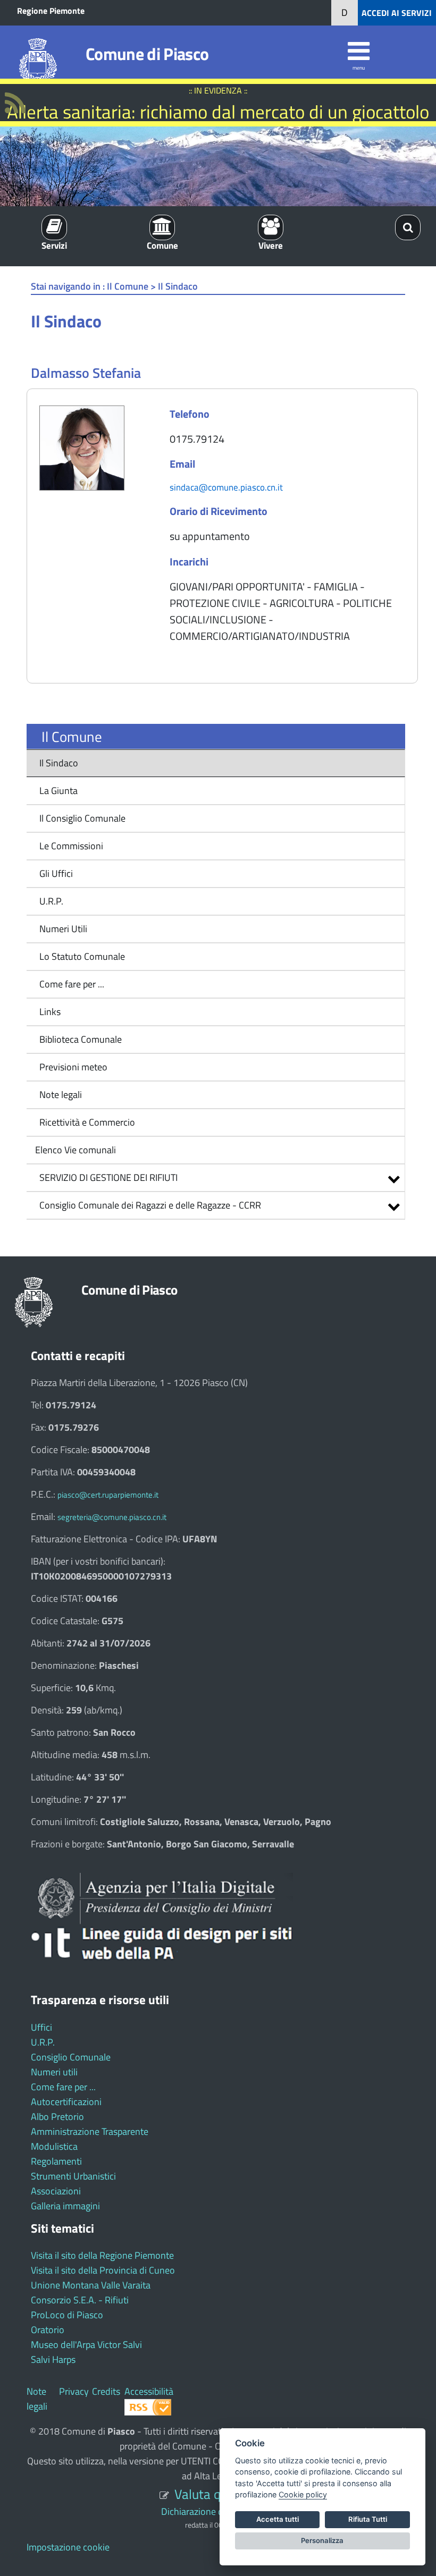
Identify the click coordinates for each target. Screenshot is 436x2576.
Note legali (61, 1095)
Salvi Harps (53, 2359)
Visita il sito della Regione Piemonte (102, 2255)
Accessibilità (149, 2391)
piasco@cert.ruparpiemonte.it (108, 1495)
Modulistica (54, 2146)
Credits (106, 2391)
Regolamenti (56, 2161)
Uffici (41, 2027)
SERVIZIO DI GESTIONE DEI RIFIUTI (108, 1177)
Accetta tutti (278, 2519)
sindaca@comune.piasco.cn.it (226, 487)
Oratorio (48, 2330)
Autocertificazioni (66, 2102)
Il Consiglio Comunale (82, 818)
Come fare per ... (72, 984)
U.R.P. (51, 901)
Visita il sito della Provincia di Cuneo (103, 2270)
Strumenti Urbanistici (73, 2176)
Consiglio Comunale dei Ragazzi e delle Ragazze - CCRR (150, 1205)
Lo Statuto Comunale (82, 956)
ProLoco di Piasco (67, 2315)
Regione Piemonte (51, 11)
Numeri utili (54, 2072)
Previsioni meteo (73, 1067)
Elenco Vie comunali (74, 1150)
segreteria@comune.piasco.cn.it (112, 1517)
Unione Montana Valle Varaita (91, 2285)
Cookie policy (303, 2494)
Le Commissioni (71, 846)
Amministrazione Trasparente (90, 2131)
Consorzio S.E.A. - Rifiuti (80, 2300)
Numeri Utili (63, 929)
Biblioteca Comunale (81, 1039)
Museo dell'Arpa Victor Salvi (86, 2345)
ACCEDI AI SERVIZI (397, 13)
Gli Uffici (56, 873)
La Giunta (58, 791)
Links (50, 1012)
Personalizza (322, 2540)
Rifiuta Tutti (368, 2519)
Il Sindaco (59, 763)
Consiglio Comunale (71, 2057)
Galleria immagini (65, 2206)
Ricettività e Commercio (87, 1122)
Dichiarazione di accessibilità (218, 2511)
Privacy (74, 2391)
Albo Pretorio (57, 2117)
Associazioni (56, 2191)
